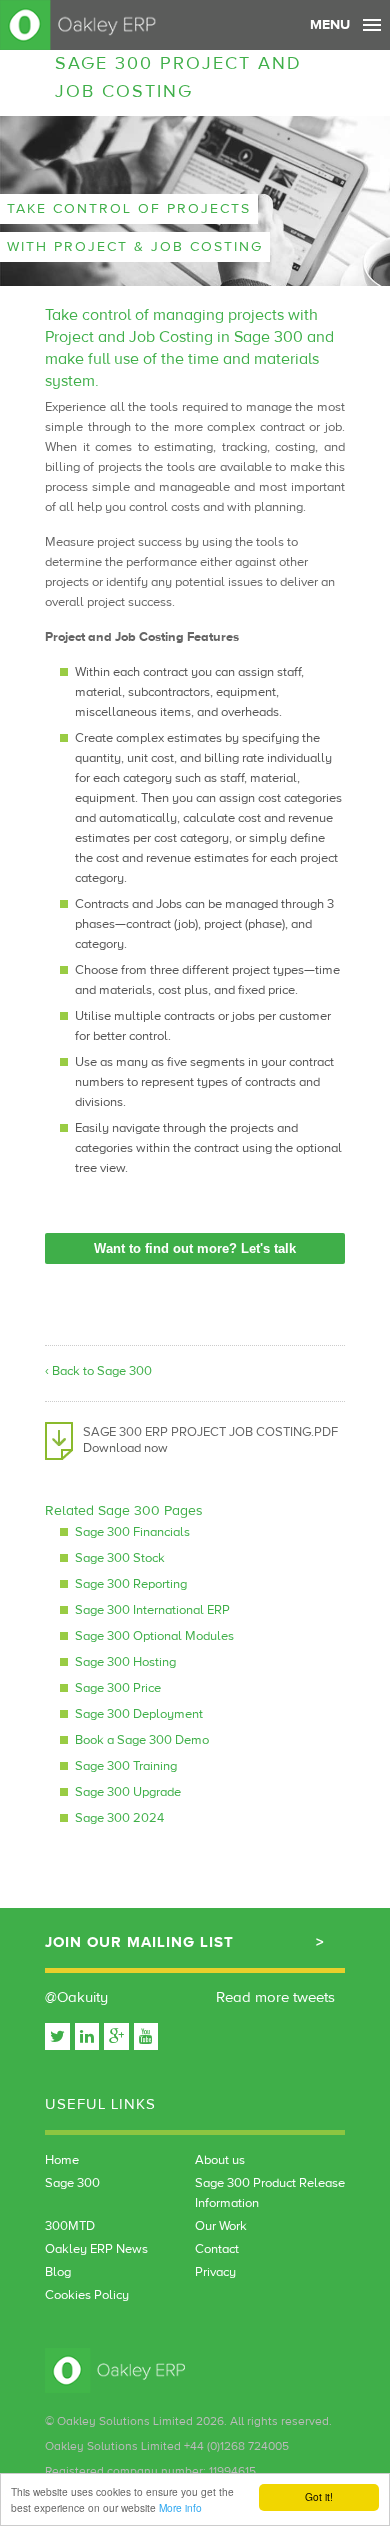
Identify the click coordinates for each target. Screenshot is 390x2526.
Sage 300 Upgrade (128, 1792)
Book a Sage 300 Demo (142, 1740)
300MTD (70, 2226)
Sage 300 (72, 2183)
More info (180, 2507)
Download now (125, 1448)
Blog (58, 2272)
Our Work (221, 2226)
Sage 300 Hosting (125, 1662)
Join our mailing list (139, 1942)
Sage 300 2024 (119, 1818)
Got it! (319, 2496)
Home (62, 2160)
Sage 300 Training (126, 1766)
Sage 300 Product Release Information (270, 2193)
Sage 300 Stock (120, 1558)
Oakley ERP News (96, 2249)
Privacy (215, 2272)
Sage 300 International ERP (152, 1610)
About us (220, 2160)
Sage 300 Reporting (131, 1584)
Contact (217, 2249)
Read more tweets (275, 1997)
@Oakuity (76, 1997)
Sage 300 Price (118, 1688)
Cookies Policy (87, 2295)
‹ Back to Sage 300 (98, 1371)
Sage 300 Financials (132, 1532)
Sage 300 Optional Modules (154, 1636)
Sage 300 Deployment (139, 1714)
